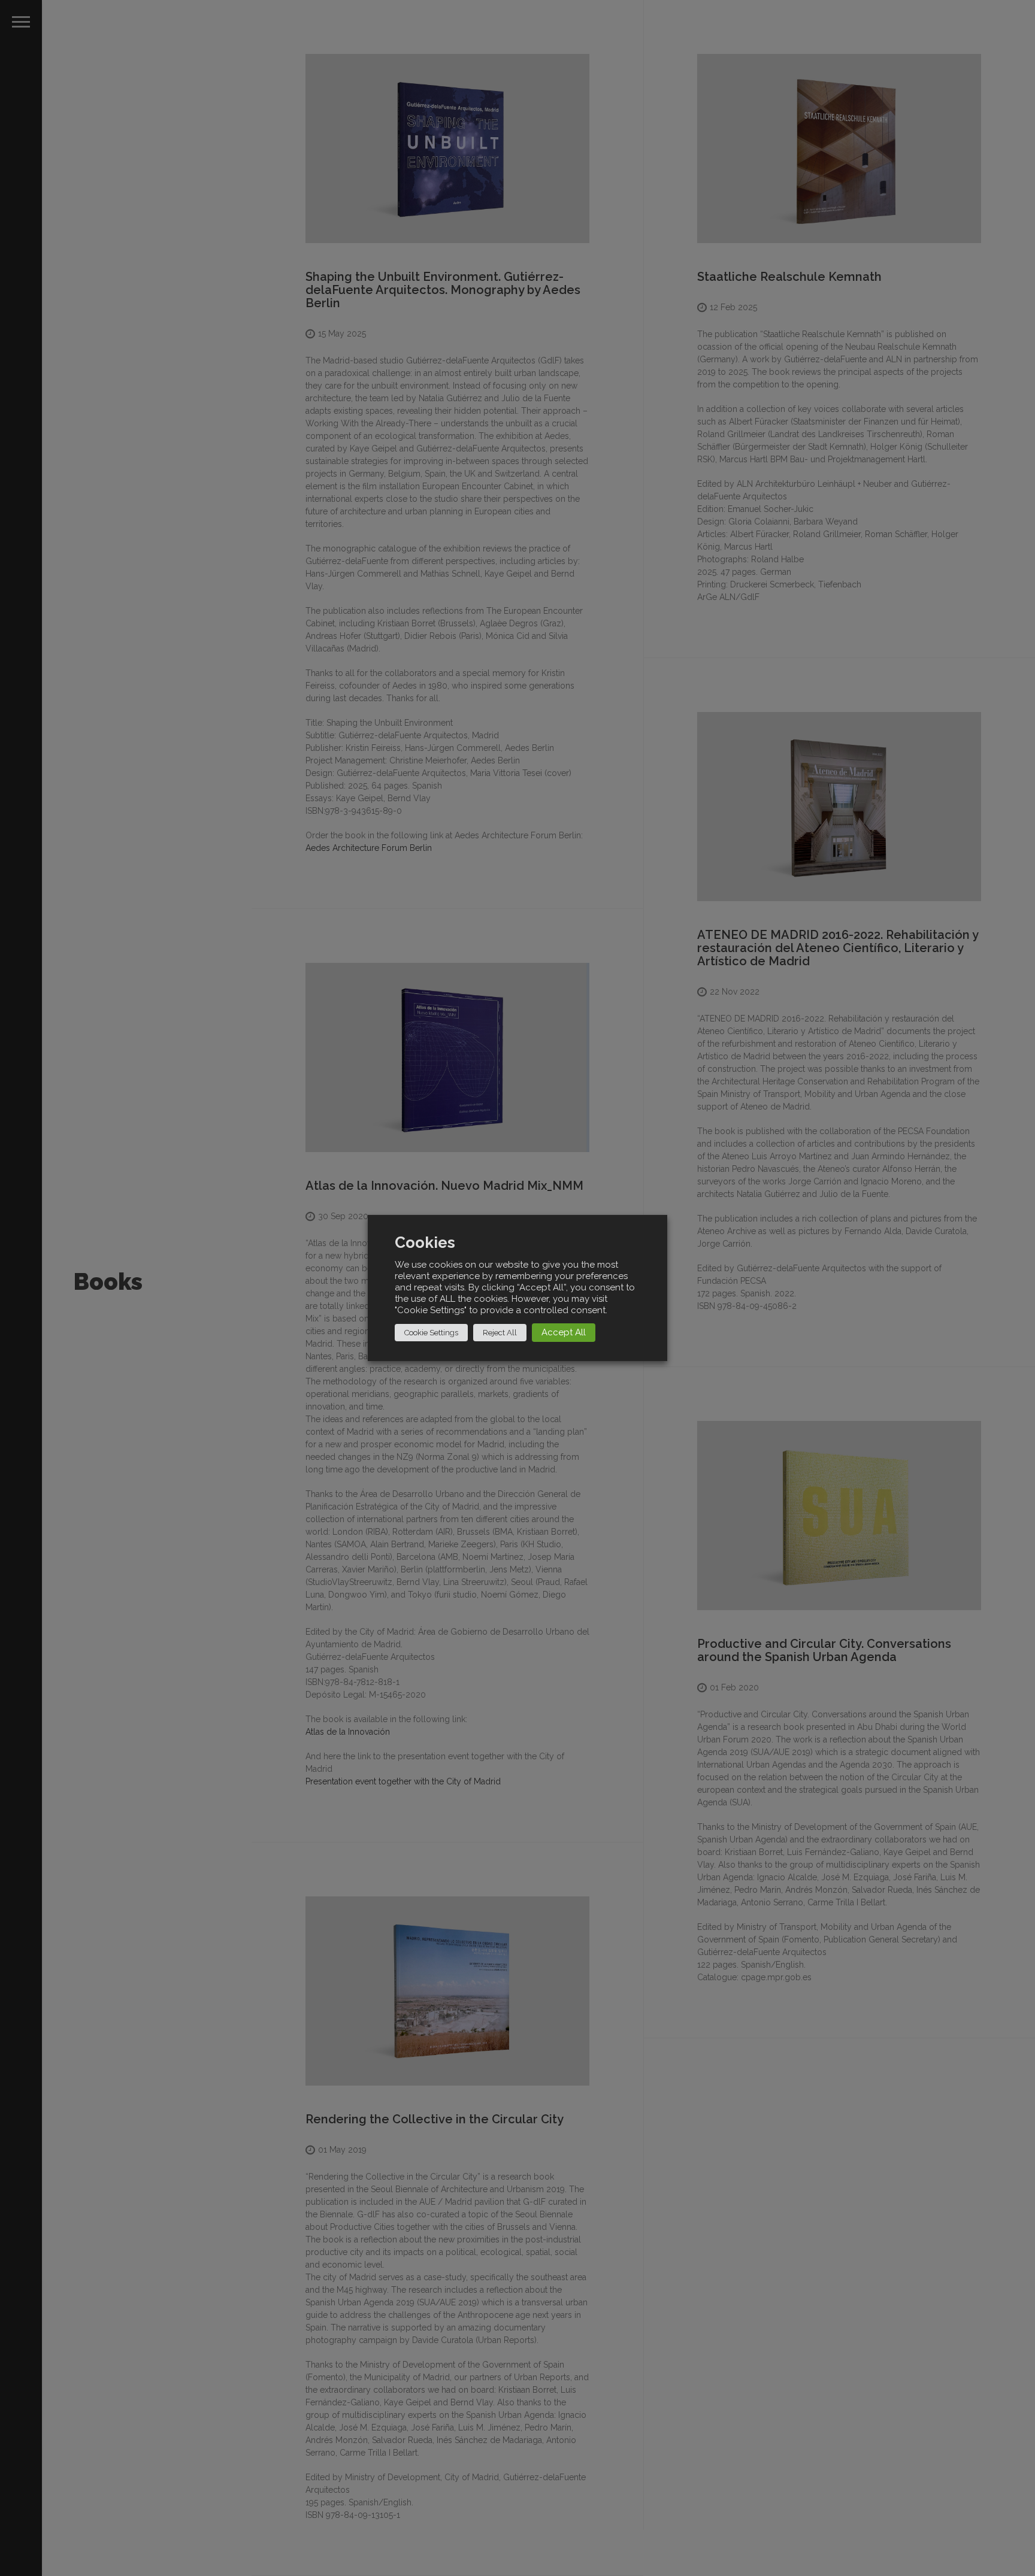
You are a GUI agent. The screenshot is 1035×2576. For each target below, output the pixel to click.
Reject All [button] (500, 1333)
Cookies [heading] (425, 1243)
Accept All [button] (564, 1332)
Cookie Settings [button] (431, 1333)
